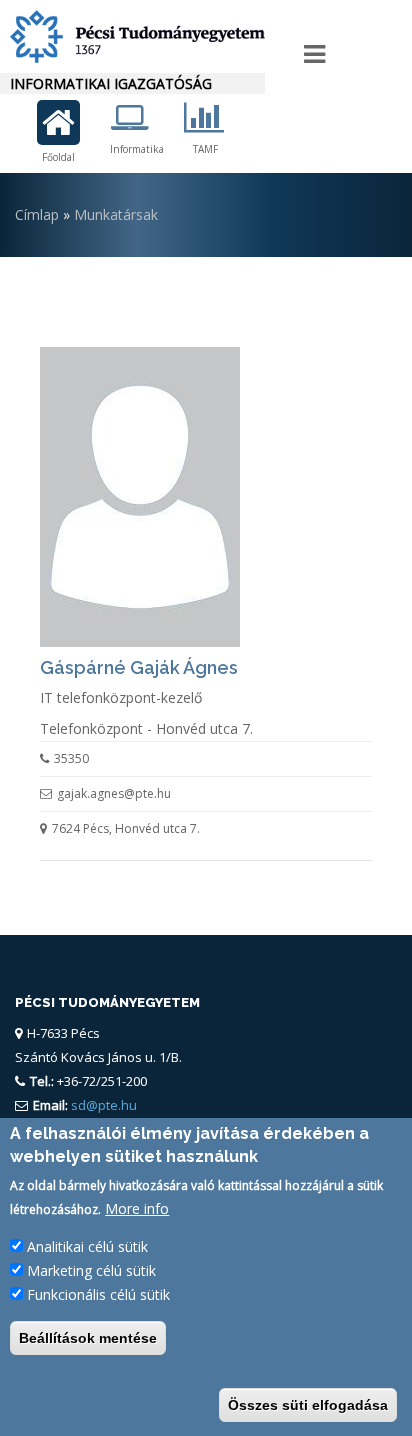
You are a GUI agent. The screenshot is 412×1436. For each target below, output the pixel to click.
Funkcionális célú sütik (98, 1294)
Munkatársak (116, 214)
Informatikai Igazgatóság (111, 83)
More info (137, 1208)
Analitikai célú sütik (87, 1246)
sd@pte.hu (102, 1105)
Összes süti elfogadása (308, 1405)
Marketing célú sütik (91, 1270)
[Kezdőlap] (132, 36)
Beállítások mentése (88, 1338)
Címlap (37, 214)
